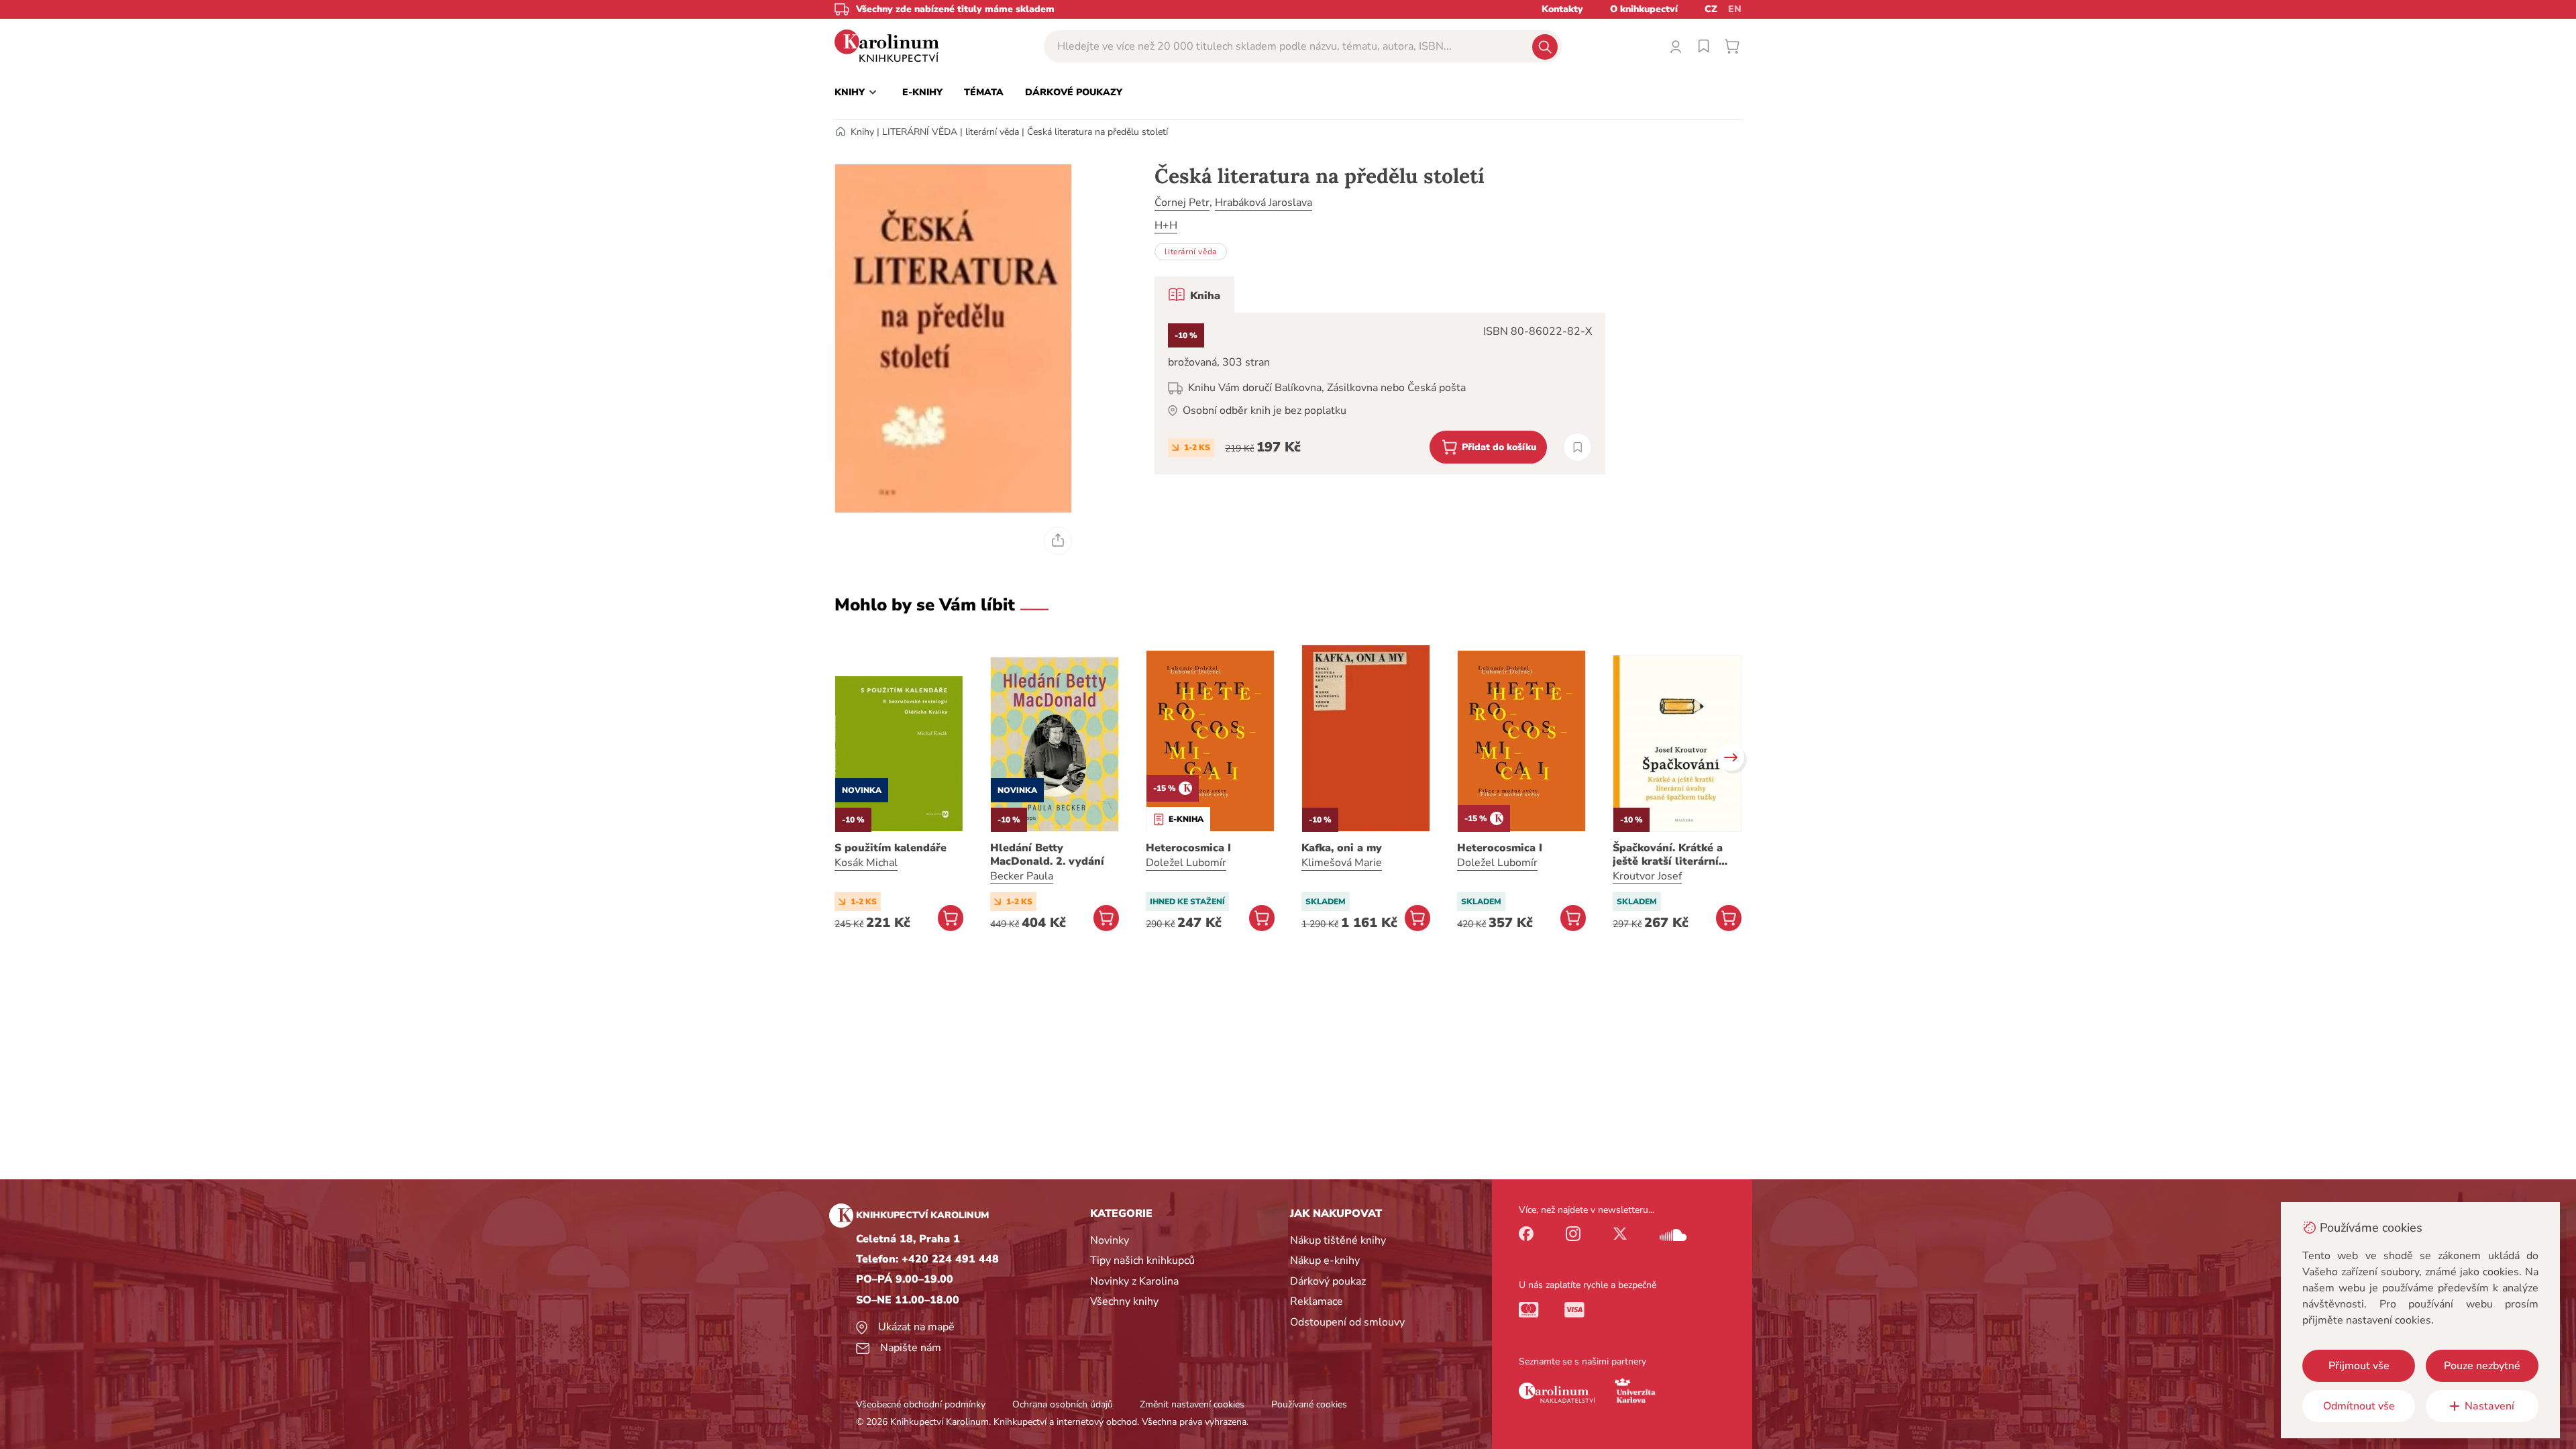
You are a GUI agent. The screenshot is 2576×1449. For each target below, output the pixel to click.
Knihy (862, 132)
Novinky (1110, 1240)
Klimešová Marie (1342, 863)
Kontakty (1562, 9)
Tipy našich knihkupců (1142, 1260)
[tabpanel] (1380, 393)
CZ (1711, 9)
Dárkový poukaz (1328, 1281)
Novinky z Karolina (1134, 1281)
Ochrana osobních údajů (1063, 1404)
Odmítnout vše (2359, 1406)
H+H (1166, 225)
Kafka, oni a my (1342, 848)
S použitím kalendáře (891, 848)
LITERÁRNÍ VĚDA (920, 132)
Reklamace (1317, 1301)
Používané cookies (1309, 1404)
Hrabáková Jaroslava (1264, 203)
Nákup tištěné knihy (1338, 1240)
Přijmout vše (2359, 1366)
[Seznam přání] (1704, 46)
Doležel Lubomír (1186, 863)
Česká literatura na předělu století (1097, 132)
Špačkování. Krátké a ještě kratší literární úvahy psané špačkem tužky (1670, 855)
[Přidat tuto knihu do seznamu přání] (1577, 447)
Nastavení (2489, 1406)
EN (1735, 9)
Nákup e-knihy (1325, 1260)
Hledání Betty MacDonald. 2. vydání (1047, 855)
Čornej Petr (1182, 203)
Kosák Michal (866, 863)
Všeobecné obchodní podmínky (921, 1404)
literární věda (992, 132)
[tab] (1194, 294)
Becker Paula (1022, 876)
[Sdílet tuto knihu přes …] (1058, 541)
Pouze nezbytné (2482, 1366)
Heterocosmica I (1188, 848)
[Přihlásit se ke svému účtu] (1676, 46)
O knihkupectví (1644, 9)
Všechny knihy (1124, 1301)
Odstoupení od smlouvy (1347, 1322)
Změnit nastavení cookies (1192, 1404)
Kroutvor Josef (1647, 876)
